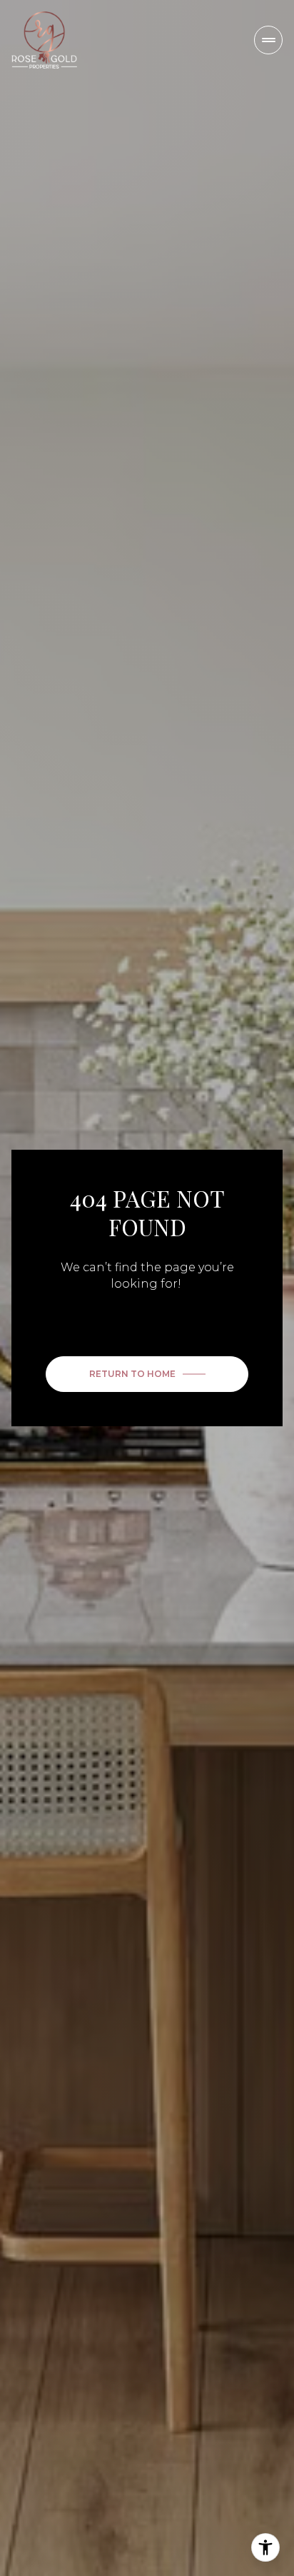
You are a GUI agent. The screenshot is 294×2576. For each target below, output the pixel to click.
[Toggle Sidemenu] (268, 40)
